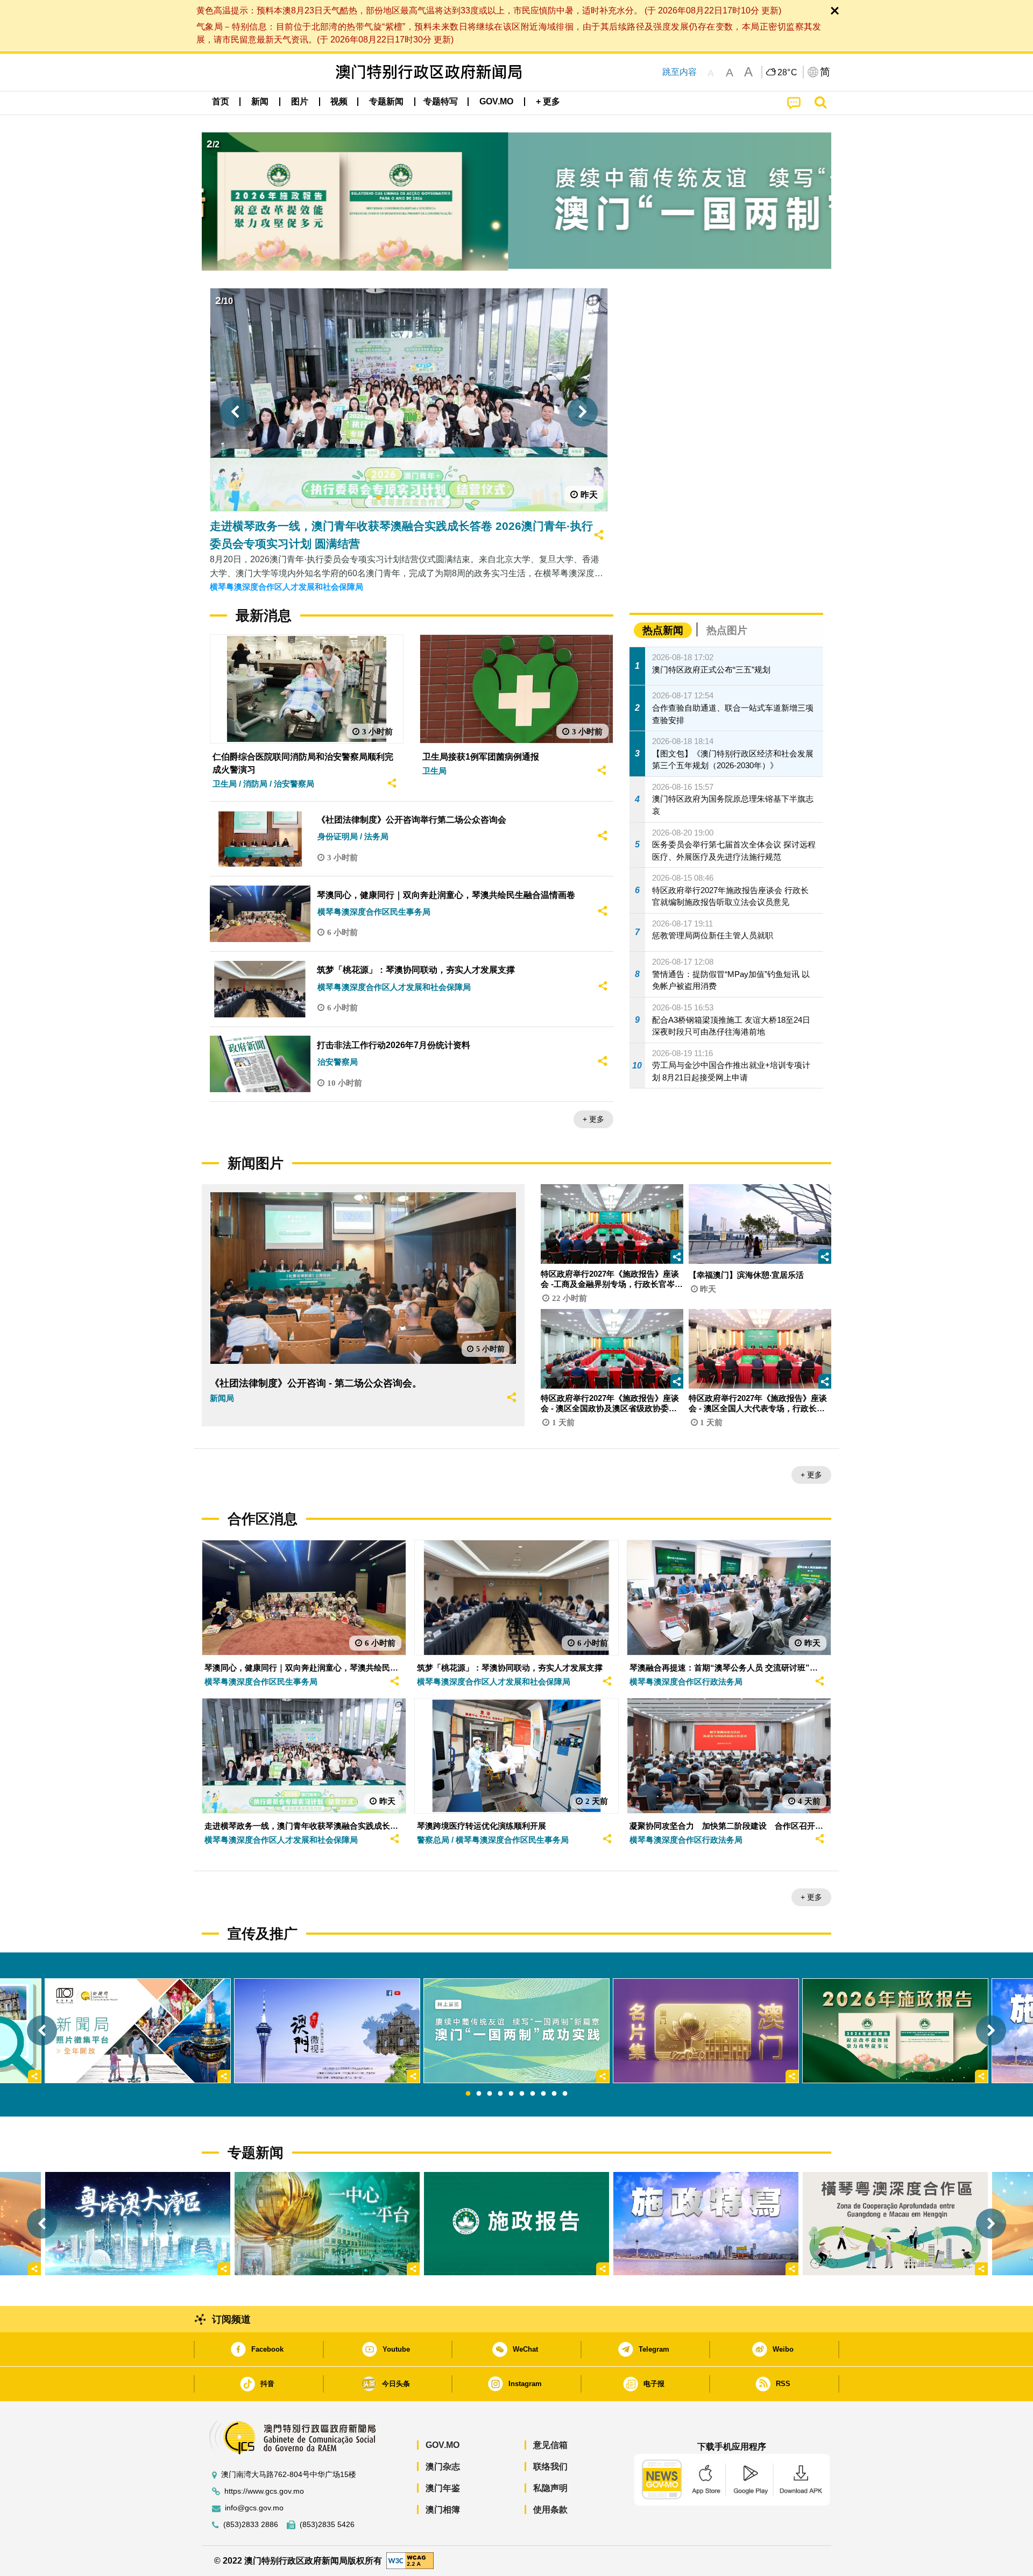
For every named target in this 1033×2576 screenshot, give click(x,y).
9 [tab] (554, 2094)
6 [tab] (522, 2094)
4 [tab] (500, 2094)
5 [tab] (511, 2094)
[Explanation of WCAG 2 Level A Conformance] (410, 2560)
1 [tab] (468, 2094)
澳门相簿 (443, 2510)
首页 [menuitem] (221, 101)
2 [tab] (479, 2094)
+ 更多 (593, 1119)
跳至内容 (680, 72)
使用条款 (550, 2510)
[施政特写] (706, 2224)
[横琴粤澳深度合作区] (895, 2224)
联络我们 (550, 2467)
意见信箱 (550, 2445)
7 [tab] (533, 2094)
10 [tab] (565, 2094)
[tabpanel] (516, 2030)
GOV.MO (443, 2445)
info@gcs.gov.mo (254, 2508)
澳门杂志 (443, 2467)
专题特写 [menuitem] (441, 101)
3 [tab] (490, 2094)
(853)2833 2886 (251, 2525)
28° (788, 73)
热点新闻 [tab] (663, 630)
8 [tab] (543, 2094)
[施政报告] (516, 2224)
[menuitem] (260, 102)
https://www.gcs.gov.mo (264, 2491)
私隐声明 (550, 2488)
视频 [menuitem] (339, 101)
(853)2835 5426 (327, 2525)
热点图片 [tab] (727, 630)
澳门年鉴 (443, 2488)
